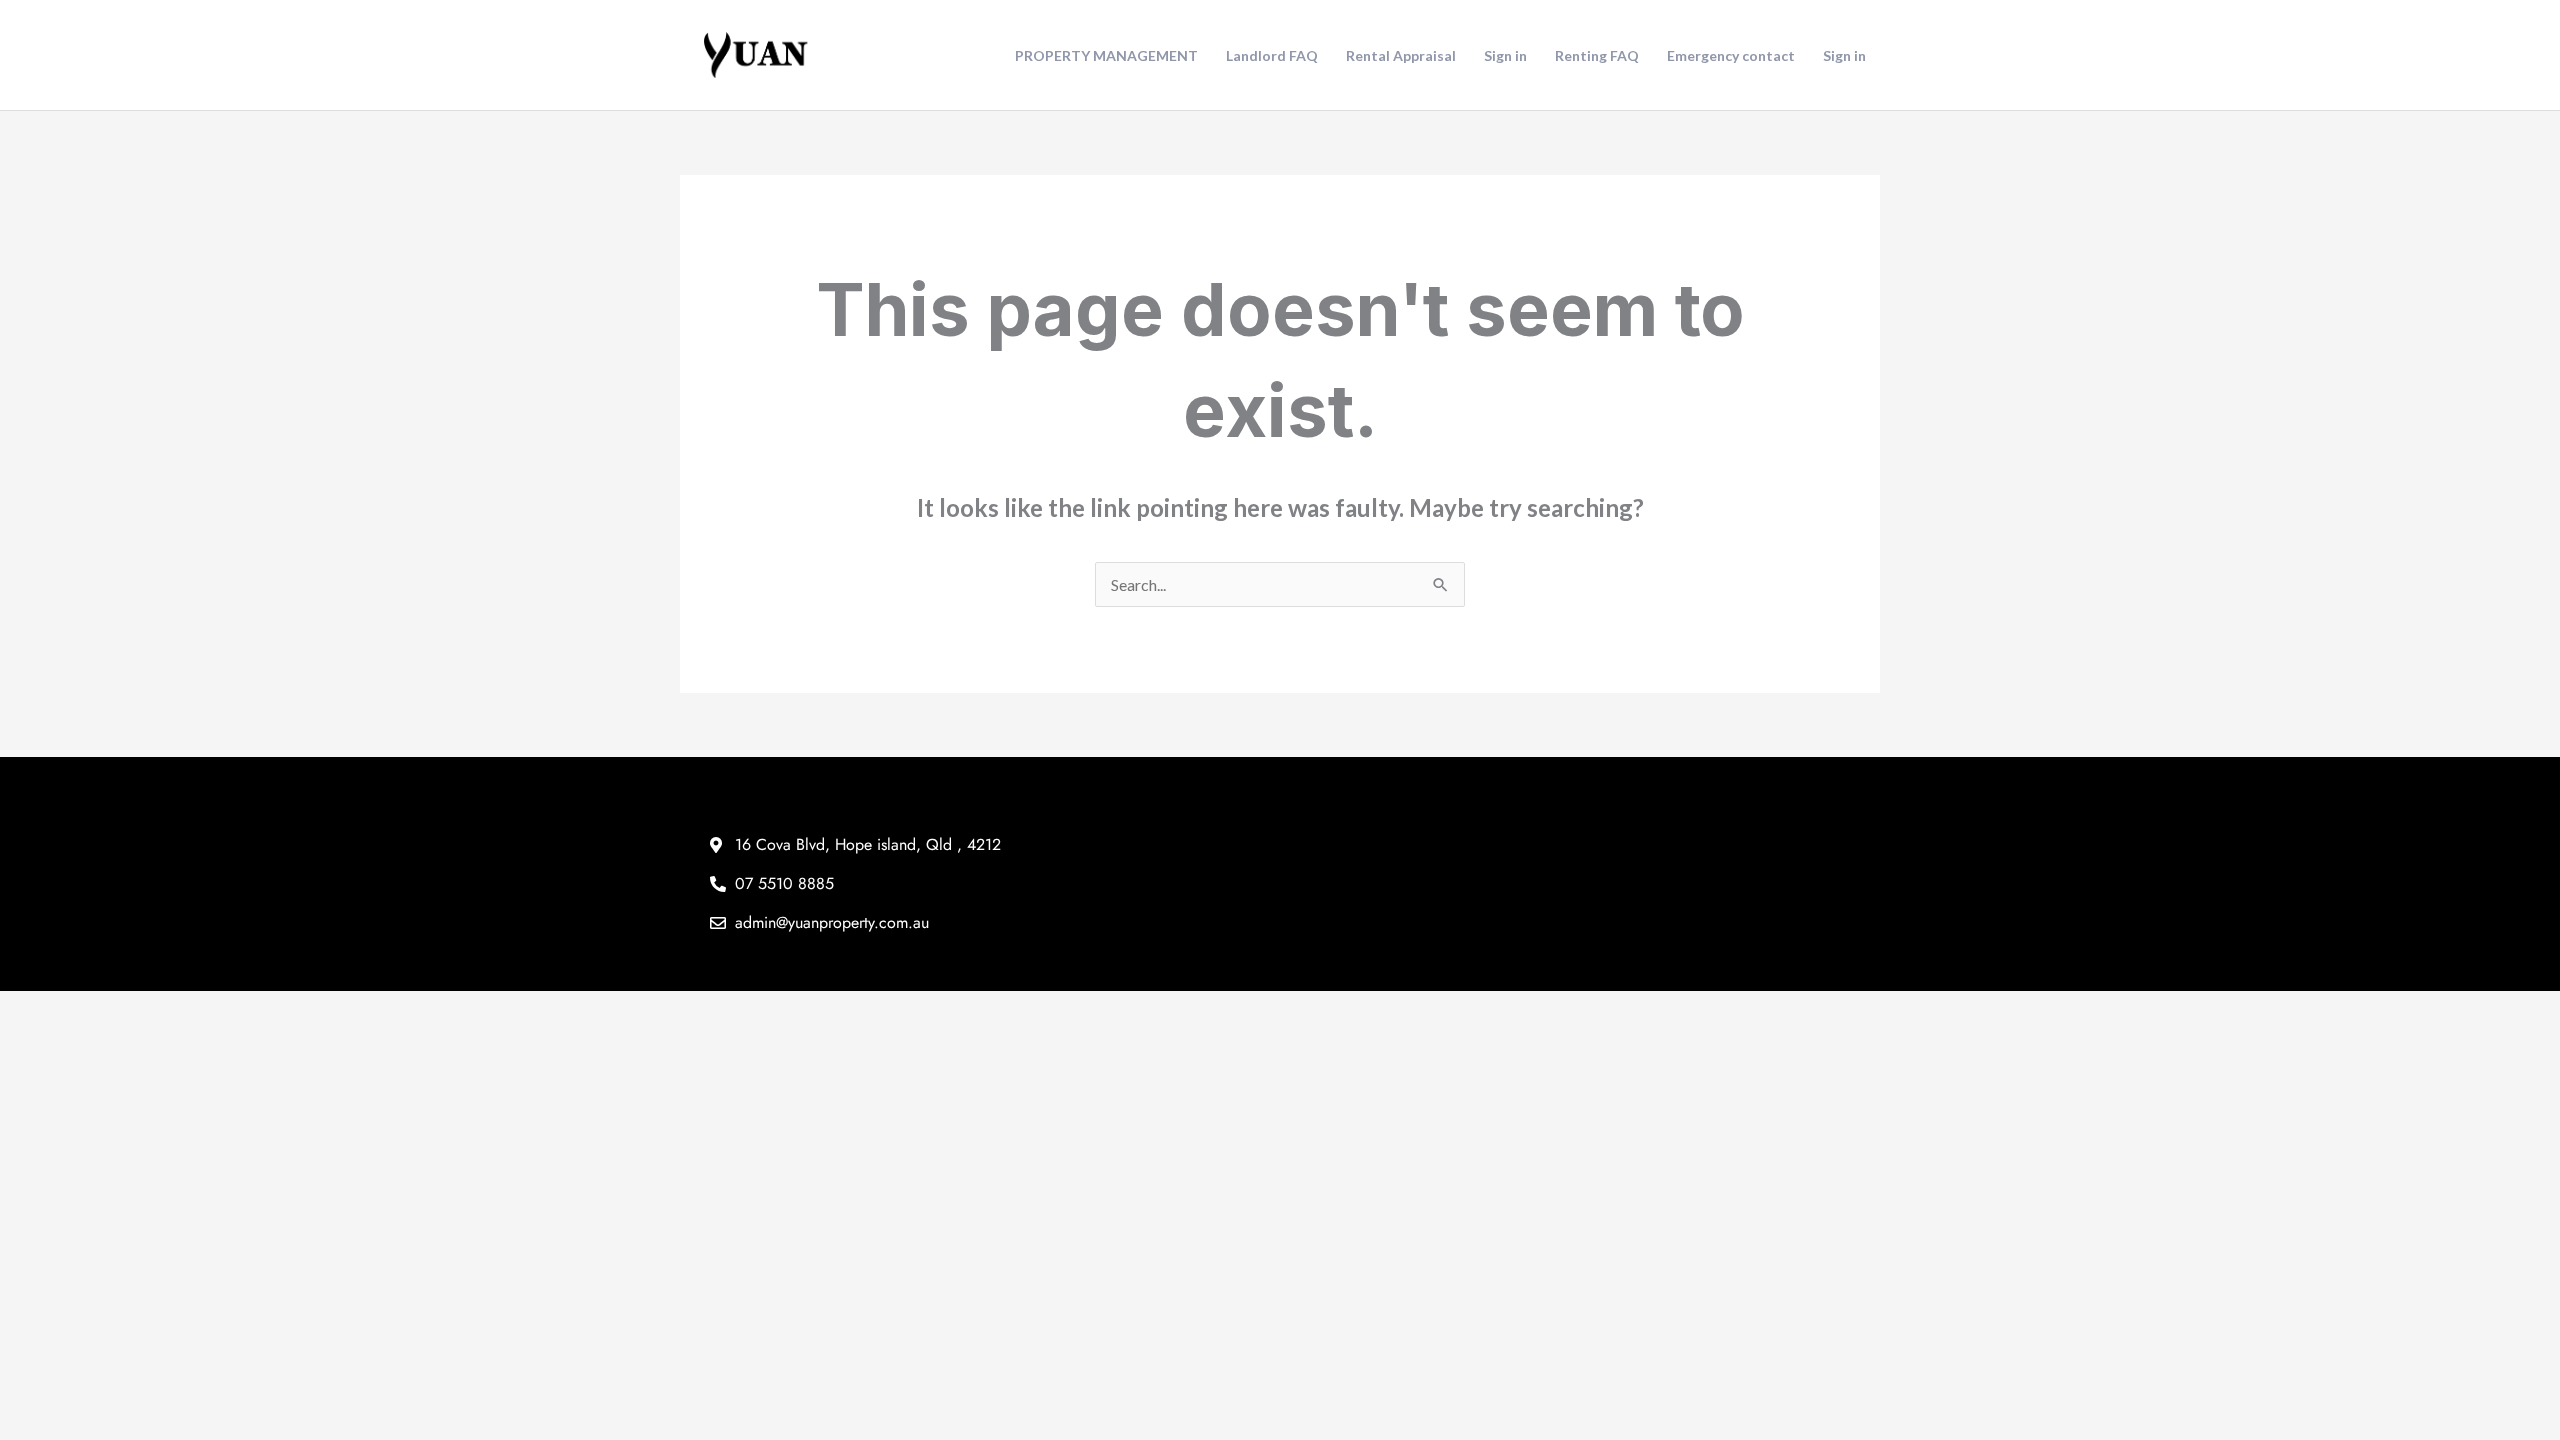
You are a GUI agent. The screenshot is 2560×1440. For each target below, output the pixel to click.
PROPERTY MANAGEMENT (1106, 56)
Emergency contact (1731, 56)
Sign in (1505, 56)
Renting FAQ (1597, 56)
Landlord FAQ (1272, 56)
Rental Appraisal (1401, 56)
